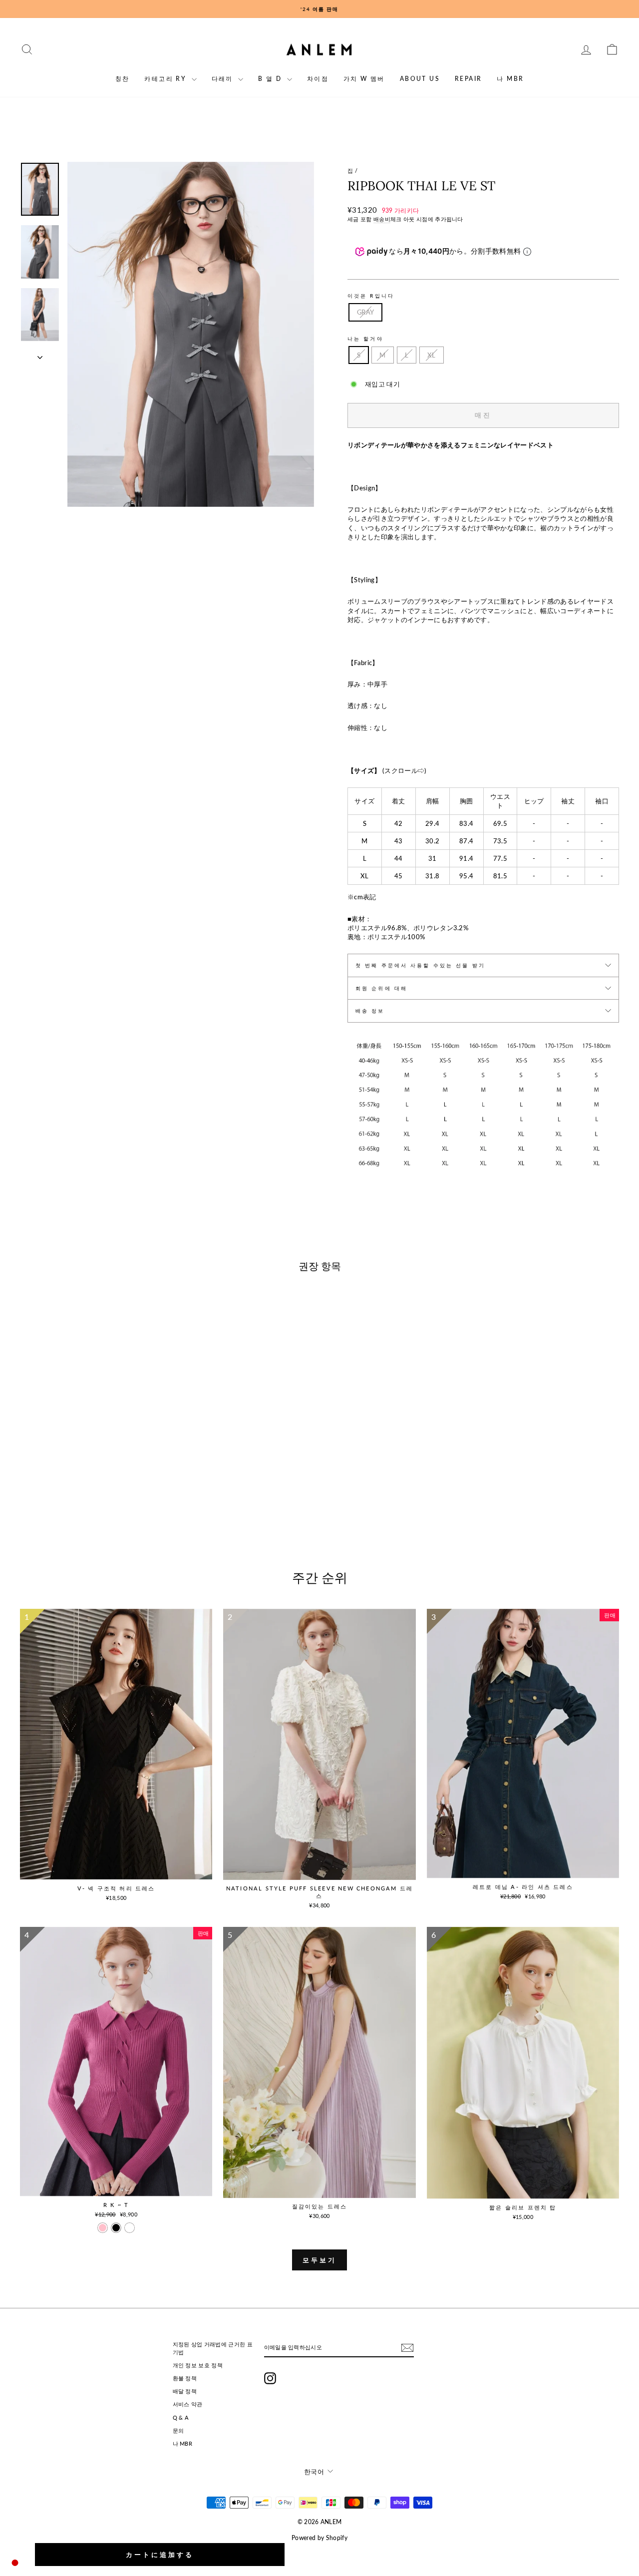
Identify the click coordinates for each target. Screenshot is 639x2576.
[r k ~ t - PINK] (103, 2228)
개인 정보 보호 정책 (198, 2365)
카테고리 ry (166, 79)
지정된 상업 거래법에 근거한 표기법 (213, 2348)
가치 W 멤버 (364, 79)
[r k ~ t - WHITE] (130, 2228)
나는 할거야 (365, 339)
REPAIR (468, 79)
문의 (178, 2430)
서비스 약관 (188, 2404)
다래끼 (224, 79)
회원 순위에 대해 (381, 988)
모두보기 (319, 2260)
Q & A (181, 2417)
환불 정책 (185, 2378)
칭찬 (123, 79)
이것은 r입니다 (371, 296)
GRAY (365, 312)
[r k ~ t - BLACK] (116, 2228)
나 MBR (510, 79)
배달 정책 (185, 2391)
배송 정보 (370, 1011)
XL (432, 355)
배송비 (382, 219)
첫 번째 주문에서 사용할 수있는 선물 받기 (420, 965)
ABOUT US (420, 79)
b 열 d (271, 79)
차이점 (318, 79)
